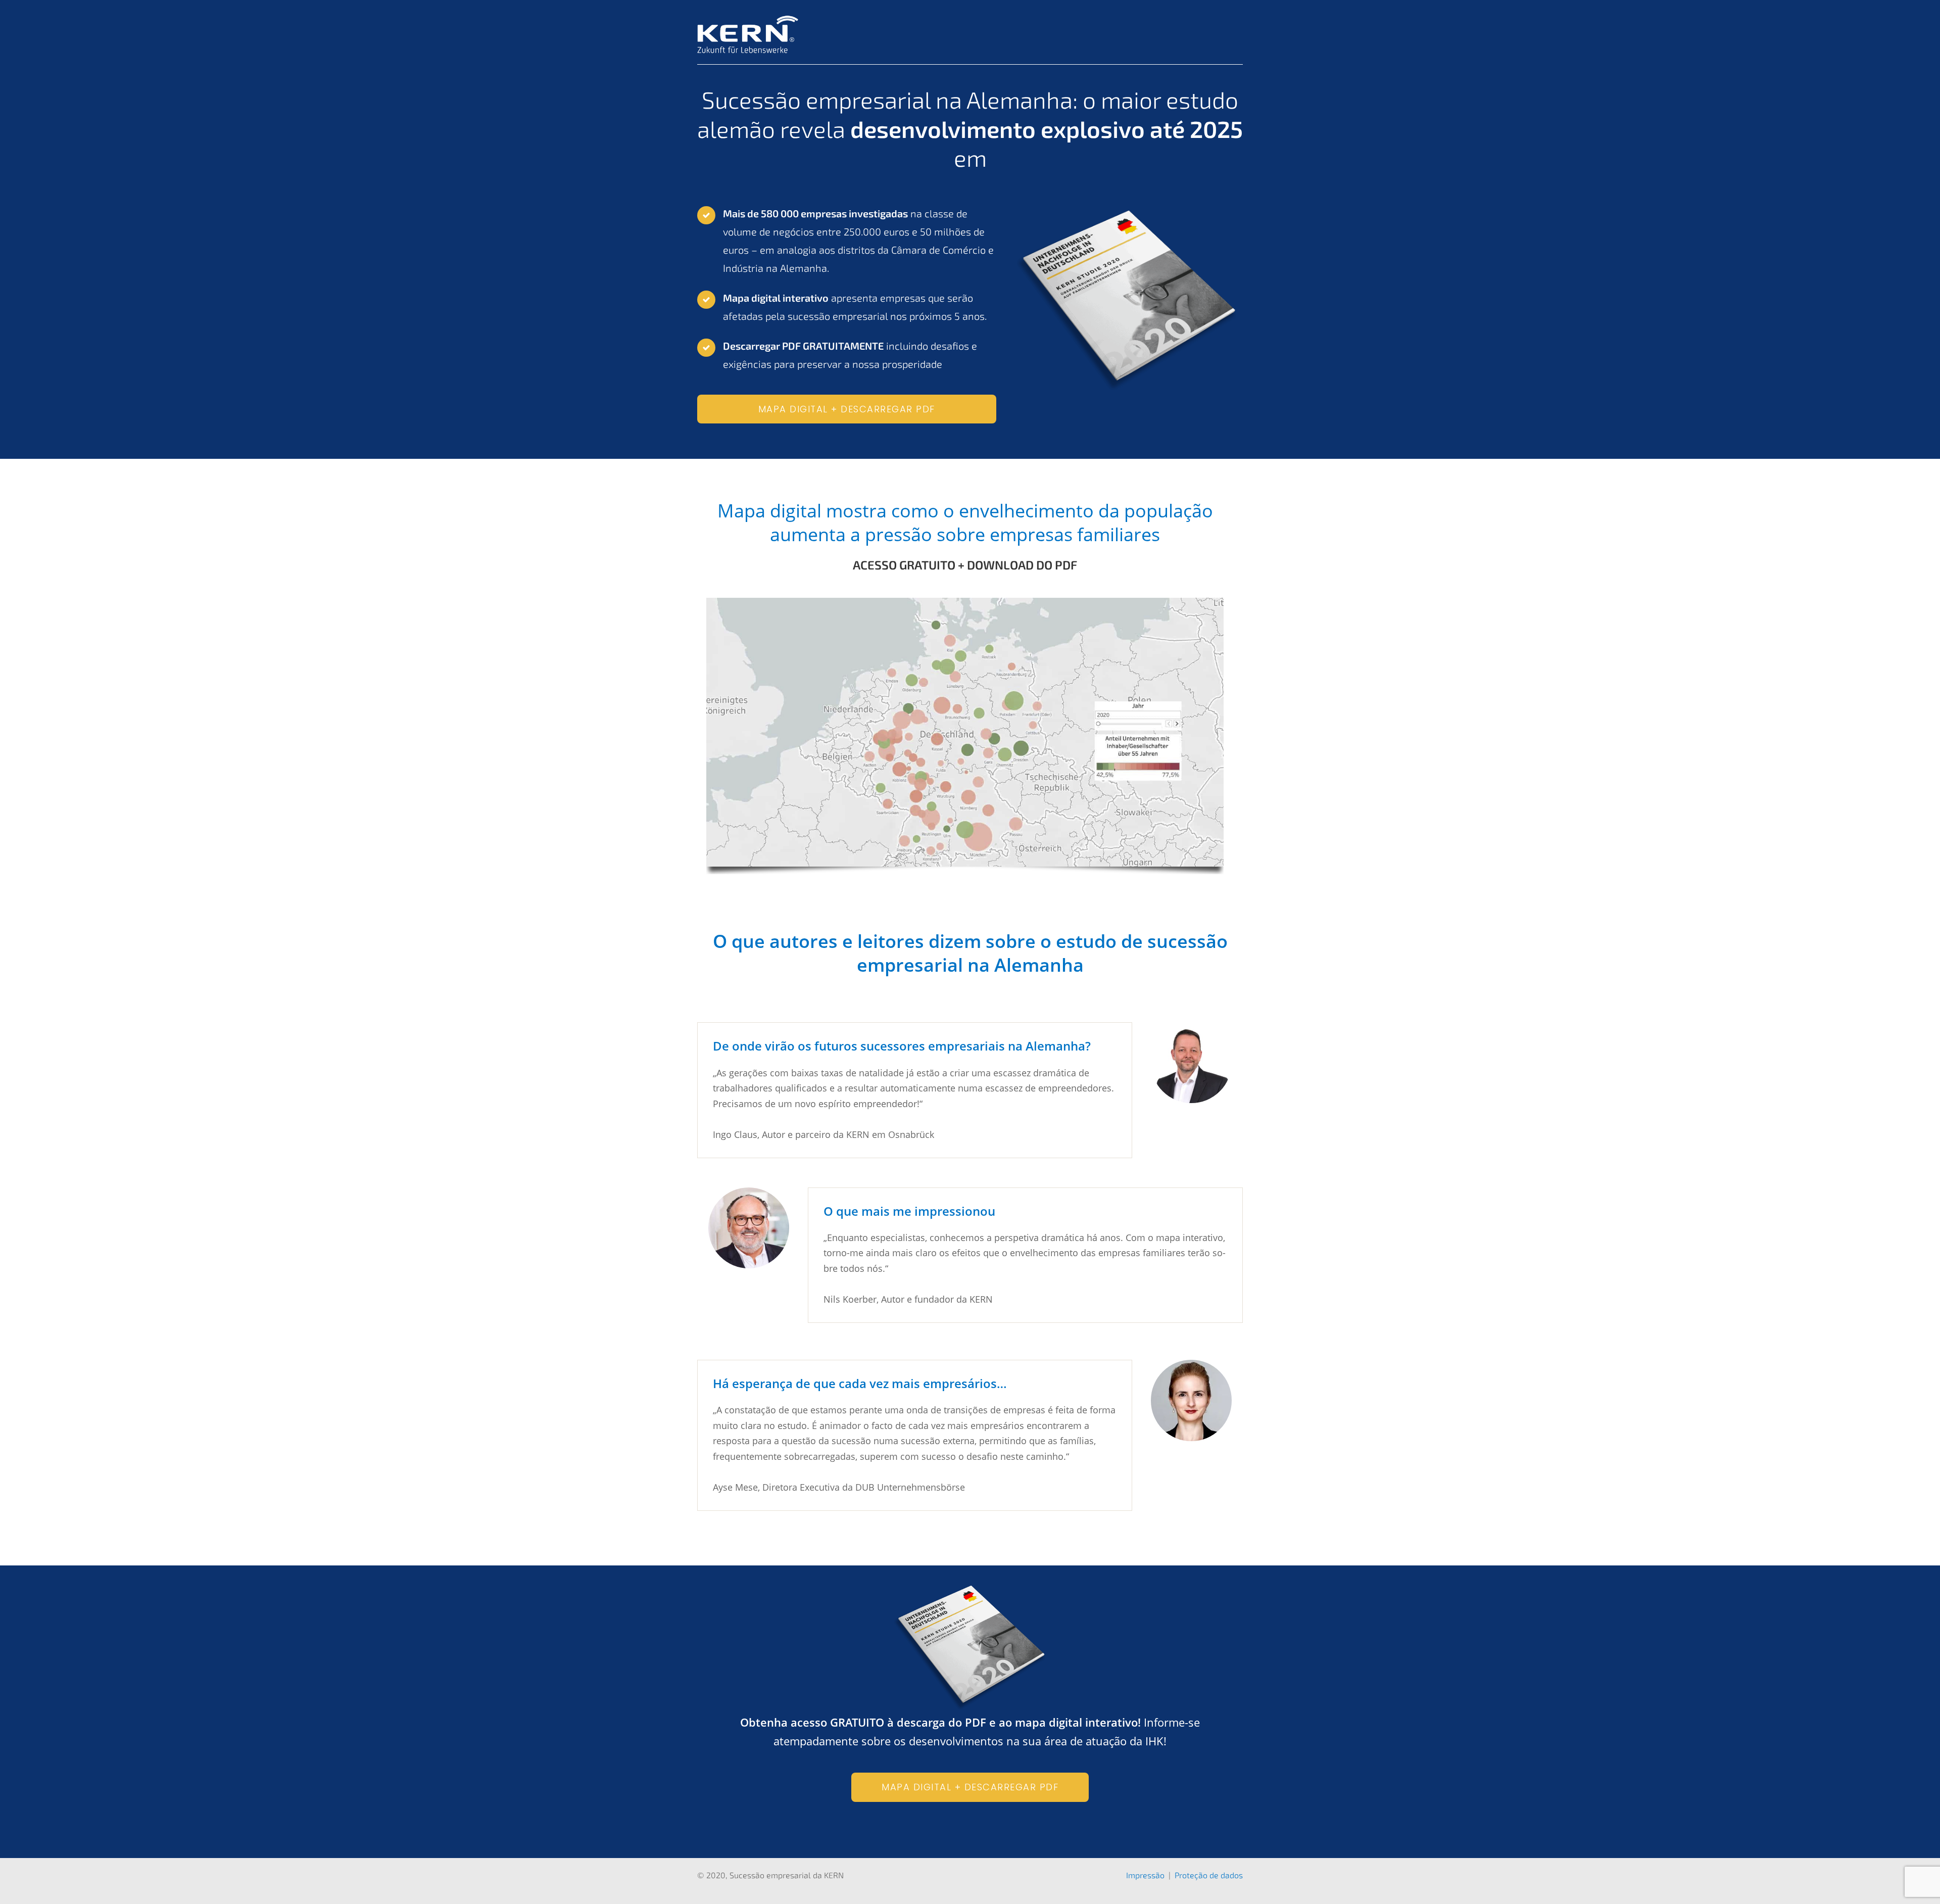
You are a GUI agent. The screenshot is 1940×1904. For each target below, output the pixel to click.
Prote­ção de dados (1209, 1875)
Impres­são (1145, 1875)
